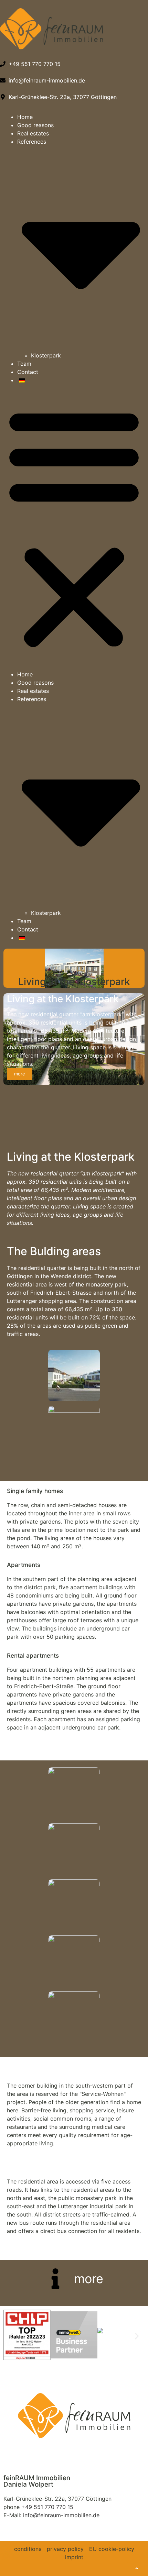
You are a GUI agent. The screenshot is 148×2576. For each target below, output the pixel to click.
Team (24, 364)
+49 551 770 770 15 (47, 2507)
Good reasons (35, 125)
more (20, 1074)
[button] (74, 527)
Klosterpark (46, 355)
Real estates (33, 133)
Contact (28, 372)
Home (25, 117)
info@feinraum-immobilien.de (61, 2515)
